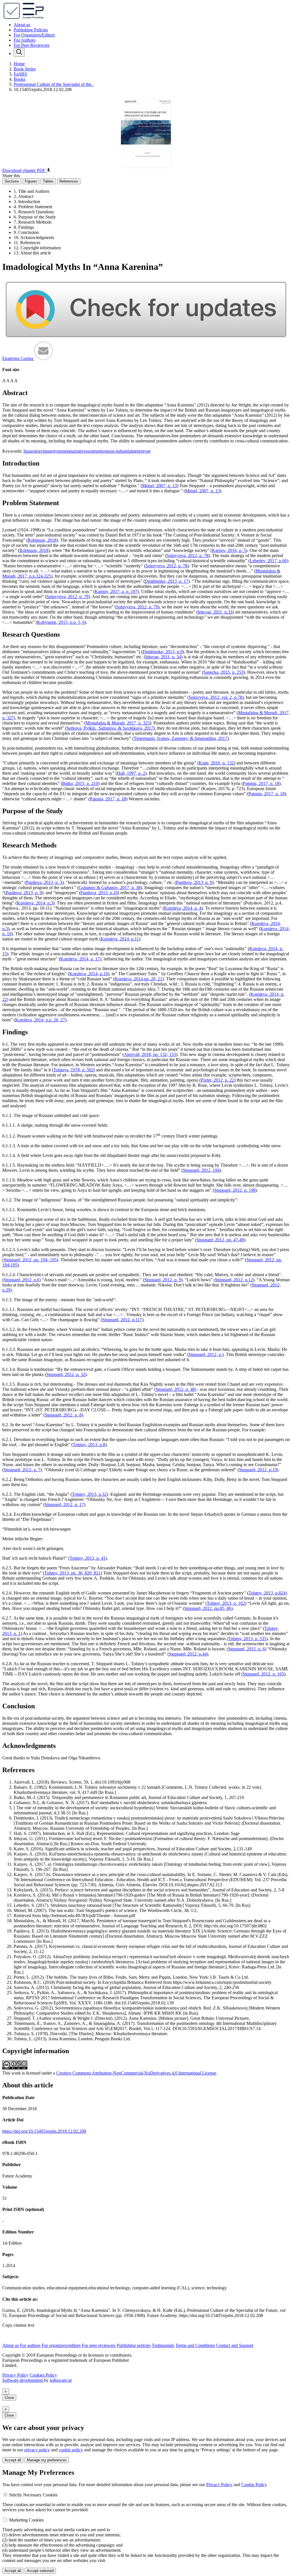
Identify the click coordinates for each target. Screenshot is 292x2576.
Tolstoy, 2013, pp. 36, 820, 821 (72, 1573)
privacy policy (37, 2450)
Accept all (13, 2460)
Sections (12, 181)
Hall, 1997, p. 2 (131, 773)
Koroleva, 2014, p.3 (35, 903)
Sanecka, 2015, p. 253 (223, 672)
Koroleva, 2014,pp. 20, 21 (138, 979)
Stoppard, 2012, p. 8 (63, 1415)
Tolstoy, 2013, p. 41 (88, 1558)
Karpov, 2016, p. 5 (229, 550)
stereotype (141, 451)
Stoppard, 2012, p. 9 (163, 1280)
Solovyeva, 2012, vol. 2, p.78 (215, 697)
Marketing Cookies (26, 2520)
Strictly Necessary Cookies (33, 2495)
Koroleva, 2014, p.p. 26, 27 (40, 1020)
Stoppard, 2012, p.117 (122, 1320)
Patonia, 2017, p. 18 (261, 783)
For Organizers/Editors (34, 35)
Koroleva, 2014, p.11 (120, 939)
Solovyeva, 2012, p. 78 (187, 556)
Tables (48, 181)
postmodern (96, 451)
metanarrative (74, 451)
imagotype (52, 451)
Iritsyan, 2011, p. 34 (163, 657)
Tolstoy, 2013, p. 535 (247, 1639)
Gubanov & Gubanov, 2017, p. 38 (110, 888)
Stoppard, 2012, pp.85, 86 (208, 1608)
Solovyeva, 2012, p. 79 (67, 597)
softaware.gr (61, 2380)
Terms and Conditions (195, 2345)
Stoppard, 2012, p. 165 (263, 1674)
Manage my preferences (47, 2460)
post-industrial (120, 451)
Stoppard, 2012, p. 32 (66, 1374)
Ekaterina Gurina (18, 358)
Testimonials (163, 2345)
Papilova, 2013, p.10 (99, 893)
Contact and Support (235, 2345)
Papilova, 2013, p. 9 (194, 882)
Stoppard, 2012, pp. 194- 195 (30, 1260)
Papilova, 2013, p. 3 (44, 882)
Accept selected (40, 2571)
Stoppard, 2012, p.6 (22, 1280)
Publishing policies (134, 2345)
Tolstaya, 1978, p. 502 (73, 1070)
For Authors (25, 40)
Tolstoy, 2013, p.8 (89, 1445)
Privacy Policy (15, 2375)
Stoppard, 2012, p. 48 (175, 1389)
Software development (23, 2380)
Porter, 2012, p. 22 (217, 1080)
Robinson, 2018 (42, 540)
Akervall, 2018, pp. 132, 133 (150, 1054)
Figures (31, 181)
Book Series (25, 69)
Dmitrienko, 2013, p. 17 (167, 581)
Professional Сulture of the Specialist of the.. (54, 84)
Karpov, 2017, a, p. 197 (116, 591)
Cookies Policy (43, 2375)
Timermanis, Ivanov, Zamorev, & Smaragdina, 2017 (181, 738)
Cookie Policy (254, 2485)
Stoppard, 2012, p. (205, 1354)
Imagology (33, 451)
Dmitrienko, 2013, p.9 (163, 652)
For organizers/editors (61, 2345)
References (69, 181)
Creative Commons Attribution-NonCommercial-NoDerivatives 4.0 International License (136, 2073)
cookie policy (71, 2450)
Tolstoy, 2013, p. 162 (226, 1603)
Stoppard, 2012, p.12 (234, 1280)
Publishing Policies (31, 30)
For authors (30, 2345)
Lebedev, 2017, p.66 (268, 561)
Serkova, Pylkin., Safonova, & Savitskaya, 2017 (110, 728)
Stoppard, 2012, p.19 (258, 1470)
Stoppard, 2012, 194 (201, 1170)
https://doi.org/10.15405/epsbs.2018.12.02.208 (44, 2131)
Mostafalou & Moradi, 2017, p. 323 (118, 723)
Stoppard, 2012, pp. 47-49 (220, 1240)
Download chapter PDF (24, 170)
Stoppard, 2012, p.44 (188, 1654)
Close (9, 2398)
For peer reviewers (99, 2345)
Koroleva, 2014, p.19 (89, 974)
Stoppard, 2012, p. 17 (64, 1504)
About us (22, 25)
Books (20, 79)
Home (19, 64)
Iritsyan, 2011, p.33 (215, 612)
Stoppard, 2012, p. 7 (22, 1470)
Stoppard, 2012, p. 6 (247, 1649)
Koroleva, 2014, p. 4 (183, 908)
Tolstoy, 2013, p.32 (89, 1494)
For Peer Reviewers (32, 45)
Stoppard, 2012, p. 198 (235, 1190)
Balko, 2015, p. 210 (80, 783)
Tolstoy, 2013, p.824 (267, 1593)
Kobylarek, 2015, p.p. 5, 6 (61, 622)
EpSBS (20, 74)
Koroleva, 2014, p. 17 (80, 959)
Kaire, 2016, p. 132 (216, 763)
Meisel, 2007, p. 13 (159, 486)
